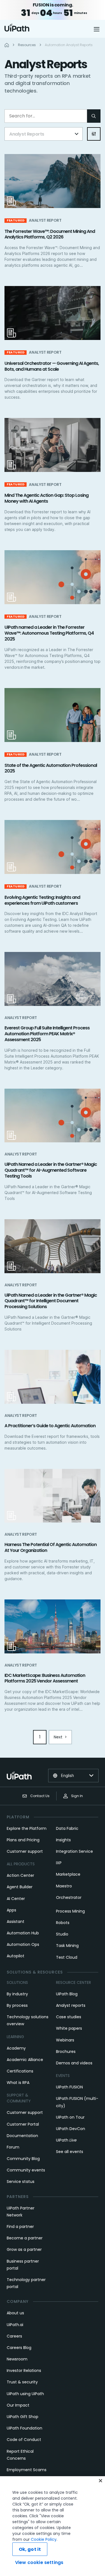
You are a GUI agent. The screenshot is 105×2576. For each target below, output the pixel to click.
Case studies (69, 2017)
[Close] (101, 2481)
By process (17, 2005)
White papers (69, 2028)
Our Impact (18, 2405)
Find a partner (20, 2227)
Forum (13, 2147)
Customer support (25, 1851)
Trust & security (22, 2382)
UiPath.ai (15, 2325)
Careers (14, 2336)
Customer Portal (23, 2124)
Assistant (16, 1922)
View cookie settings (39, 2562)
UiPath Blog (67, 1994)
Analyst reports (71, 2005)
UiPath (66, 2140)
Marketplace (68, 1874)
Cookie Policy (44, 2539)
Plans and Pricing (23, 1840)
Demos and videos (74, 2063)
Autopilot (16, 1956)
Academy (16, 2048)
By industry (17, 1994)
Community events (26, 2170)
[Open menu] (97, 29)
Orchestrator (69, 1897)
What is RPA (18, 2083)
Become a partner (25, 2238)
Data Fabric (67, 1828)
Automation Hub (23, 1933)
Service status (21, 2182)
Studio (62, 1934)
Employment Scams (27, 2470)
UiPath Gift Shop (23, 2417)
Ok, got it (30, 2549)
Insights (63, 1840)
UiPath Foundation (25, 2428)
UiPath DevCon (71, 2129)
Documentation (22, 2136)
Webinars (65, 2040)
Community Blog (23, 2159)
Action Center (20, 1875)
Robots (63, 1923)
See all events (70, 2152)
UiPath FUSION (69, 2087)
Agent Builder (20, 1887)
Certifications (20, 2071)
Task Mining (67, 1946)
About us (15, 2313)
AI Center (16, 1899)
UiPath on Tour (70, 2117)
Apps (11, 1910)
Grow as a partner (24, 2249)
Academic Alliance (25, 2060)
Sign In (77, 1796)
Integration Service (74, 1851)
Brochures (66, 2052)
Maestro (64, 1886)
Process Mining (70, 1911)
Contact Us (40, 1796)
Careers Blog (19, 2348)
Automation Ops (23, 1944)
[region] (53, 2526)
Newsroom (17, 2359)
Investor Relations (24, 2371)
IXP (59, 1863)
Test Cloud (67, 1957)
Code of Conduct (24, 2440)
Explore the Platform (27, 1828)
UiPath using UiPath (25, 2394)
